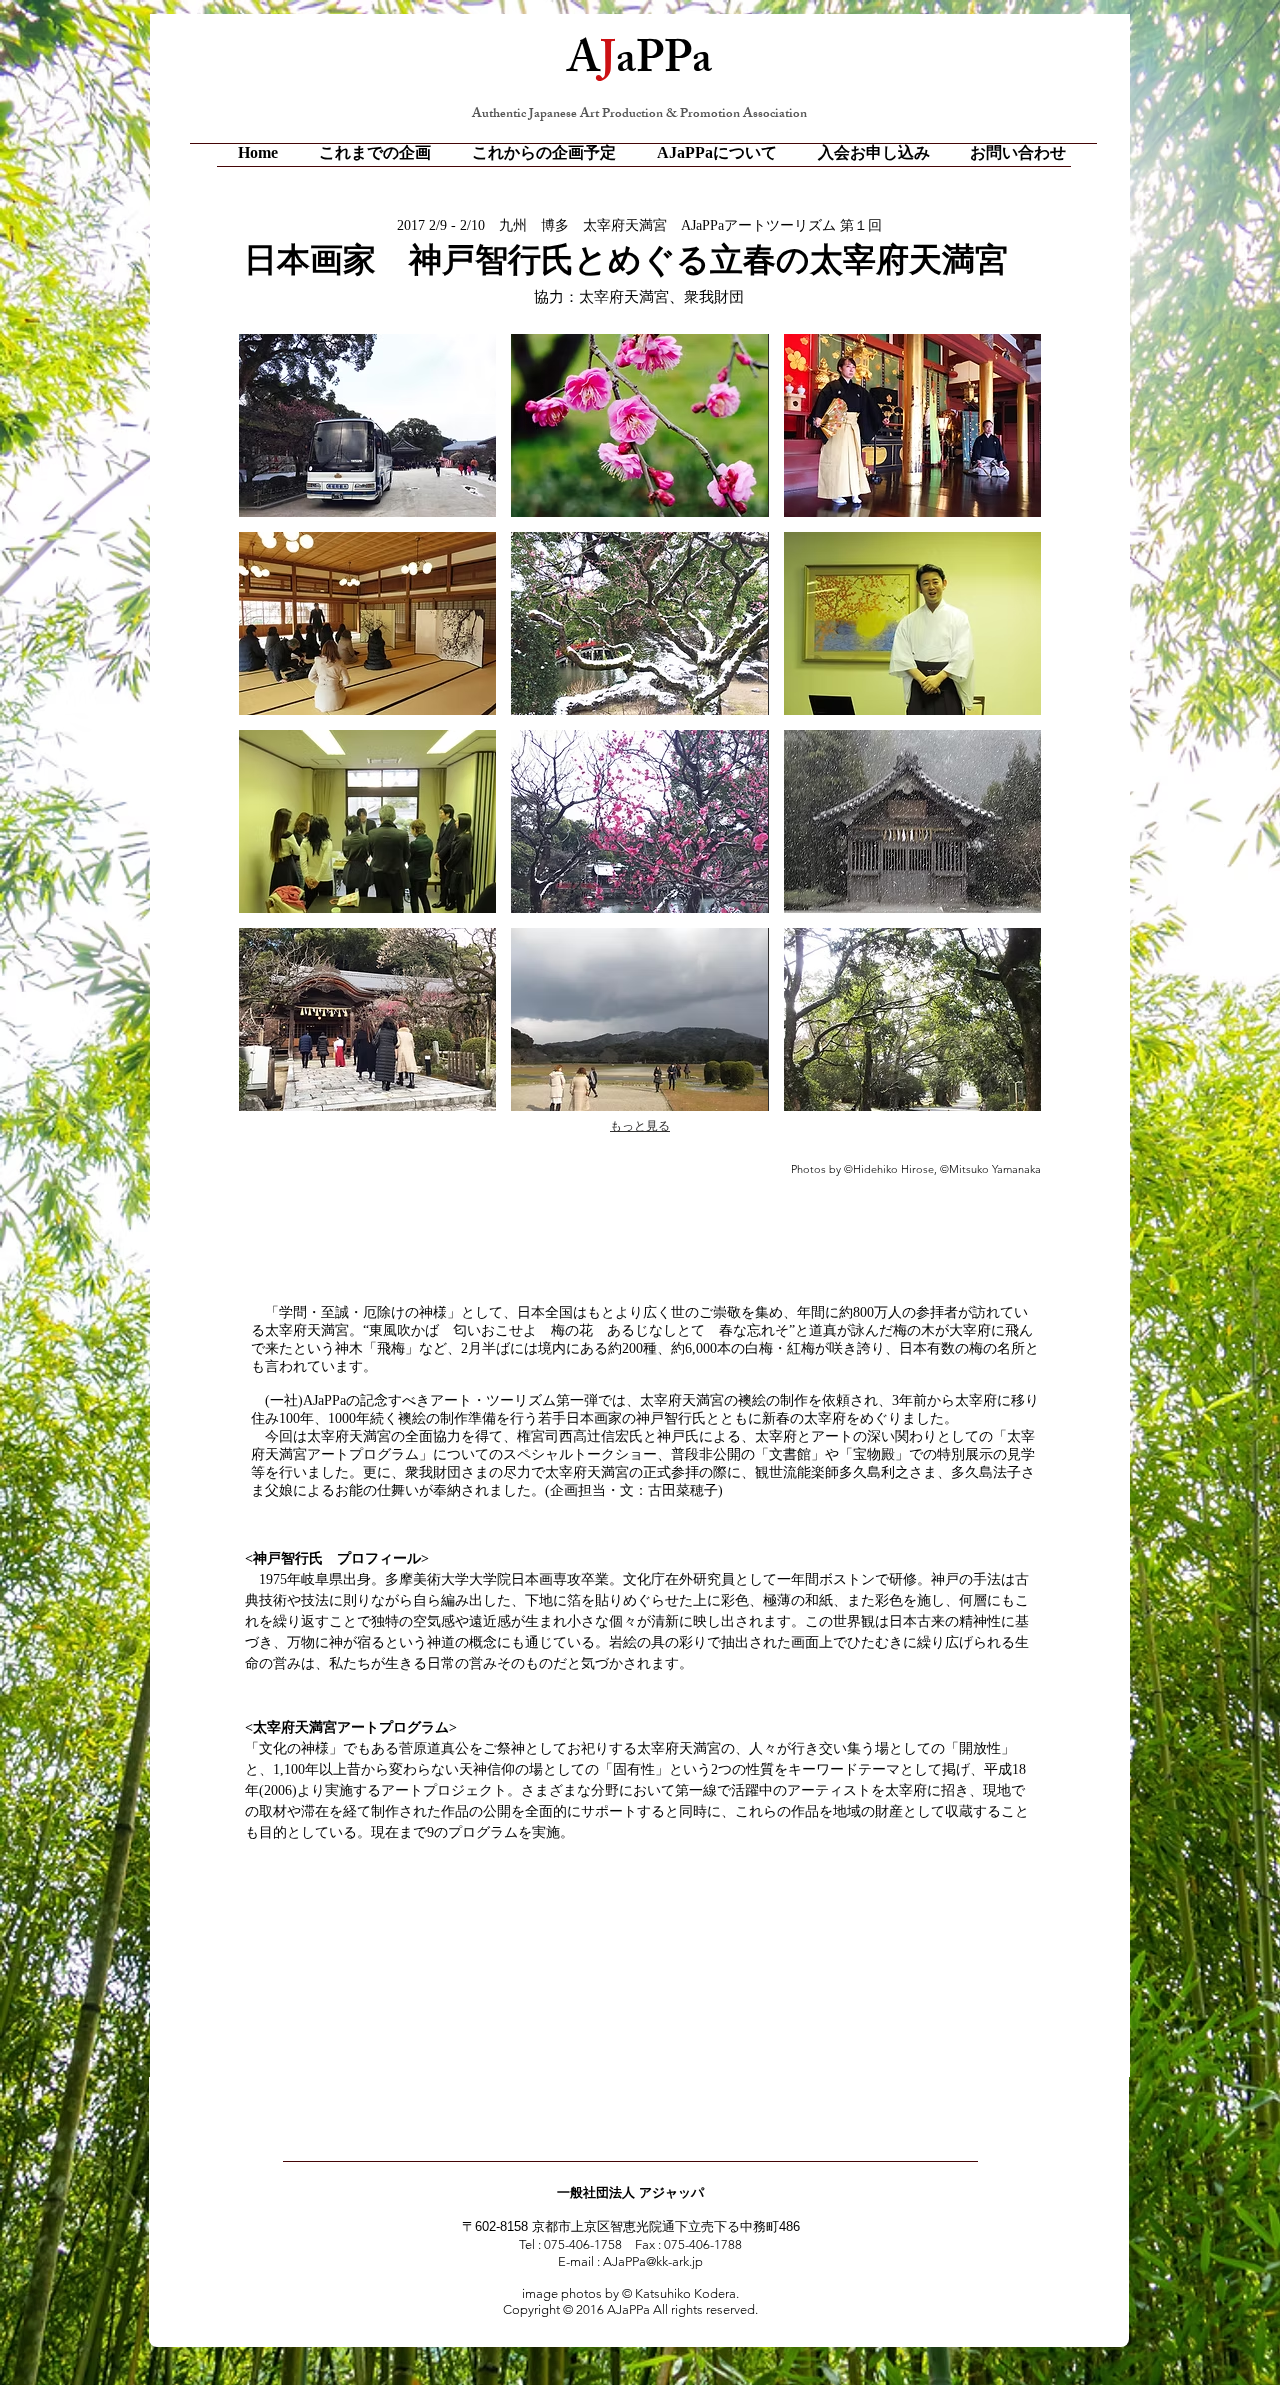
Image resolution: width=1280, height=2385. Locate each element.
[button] (367, 425)
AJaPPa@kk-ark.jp (653, 2261)
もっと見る (640, 1126)
